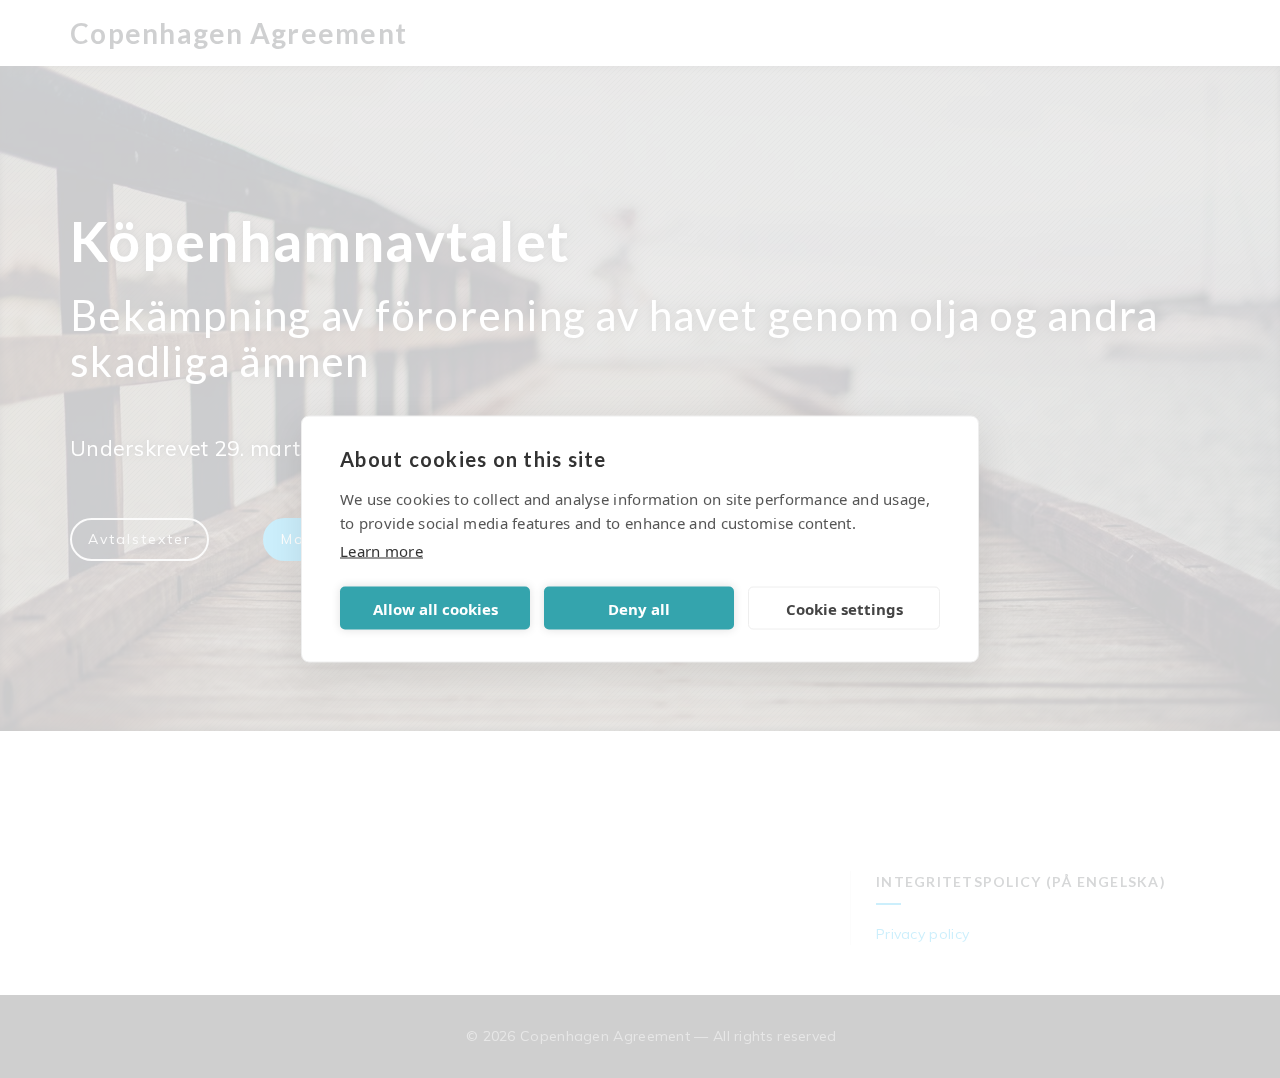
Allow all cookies (435, 608)
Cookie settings (844, 608)
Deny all (639, 608)
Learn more (381, 551)
